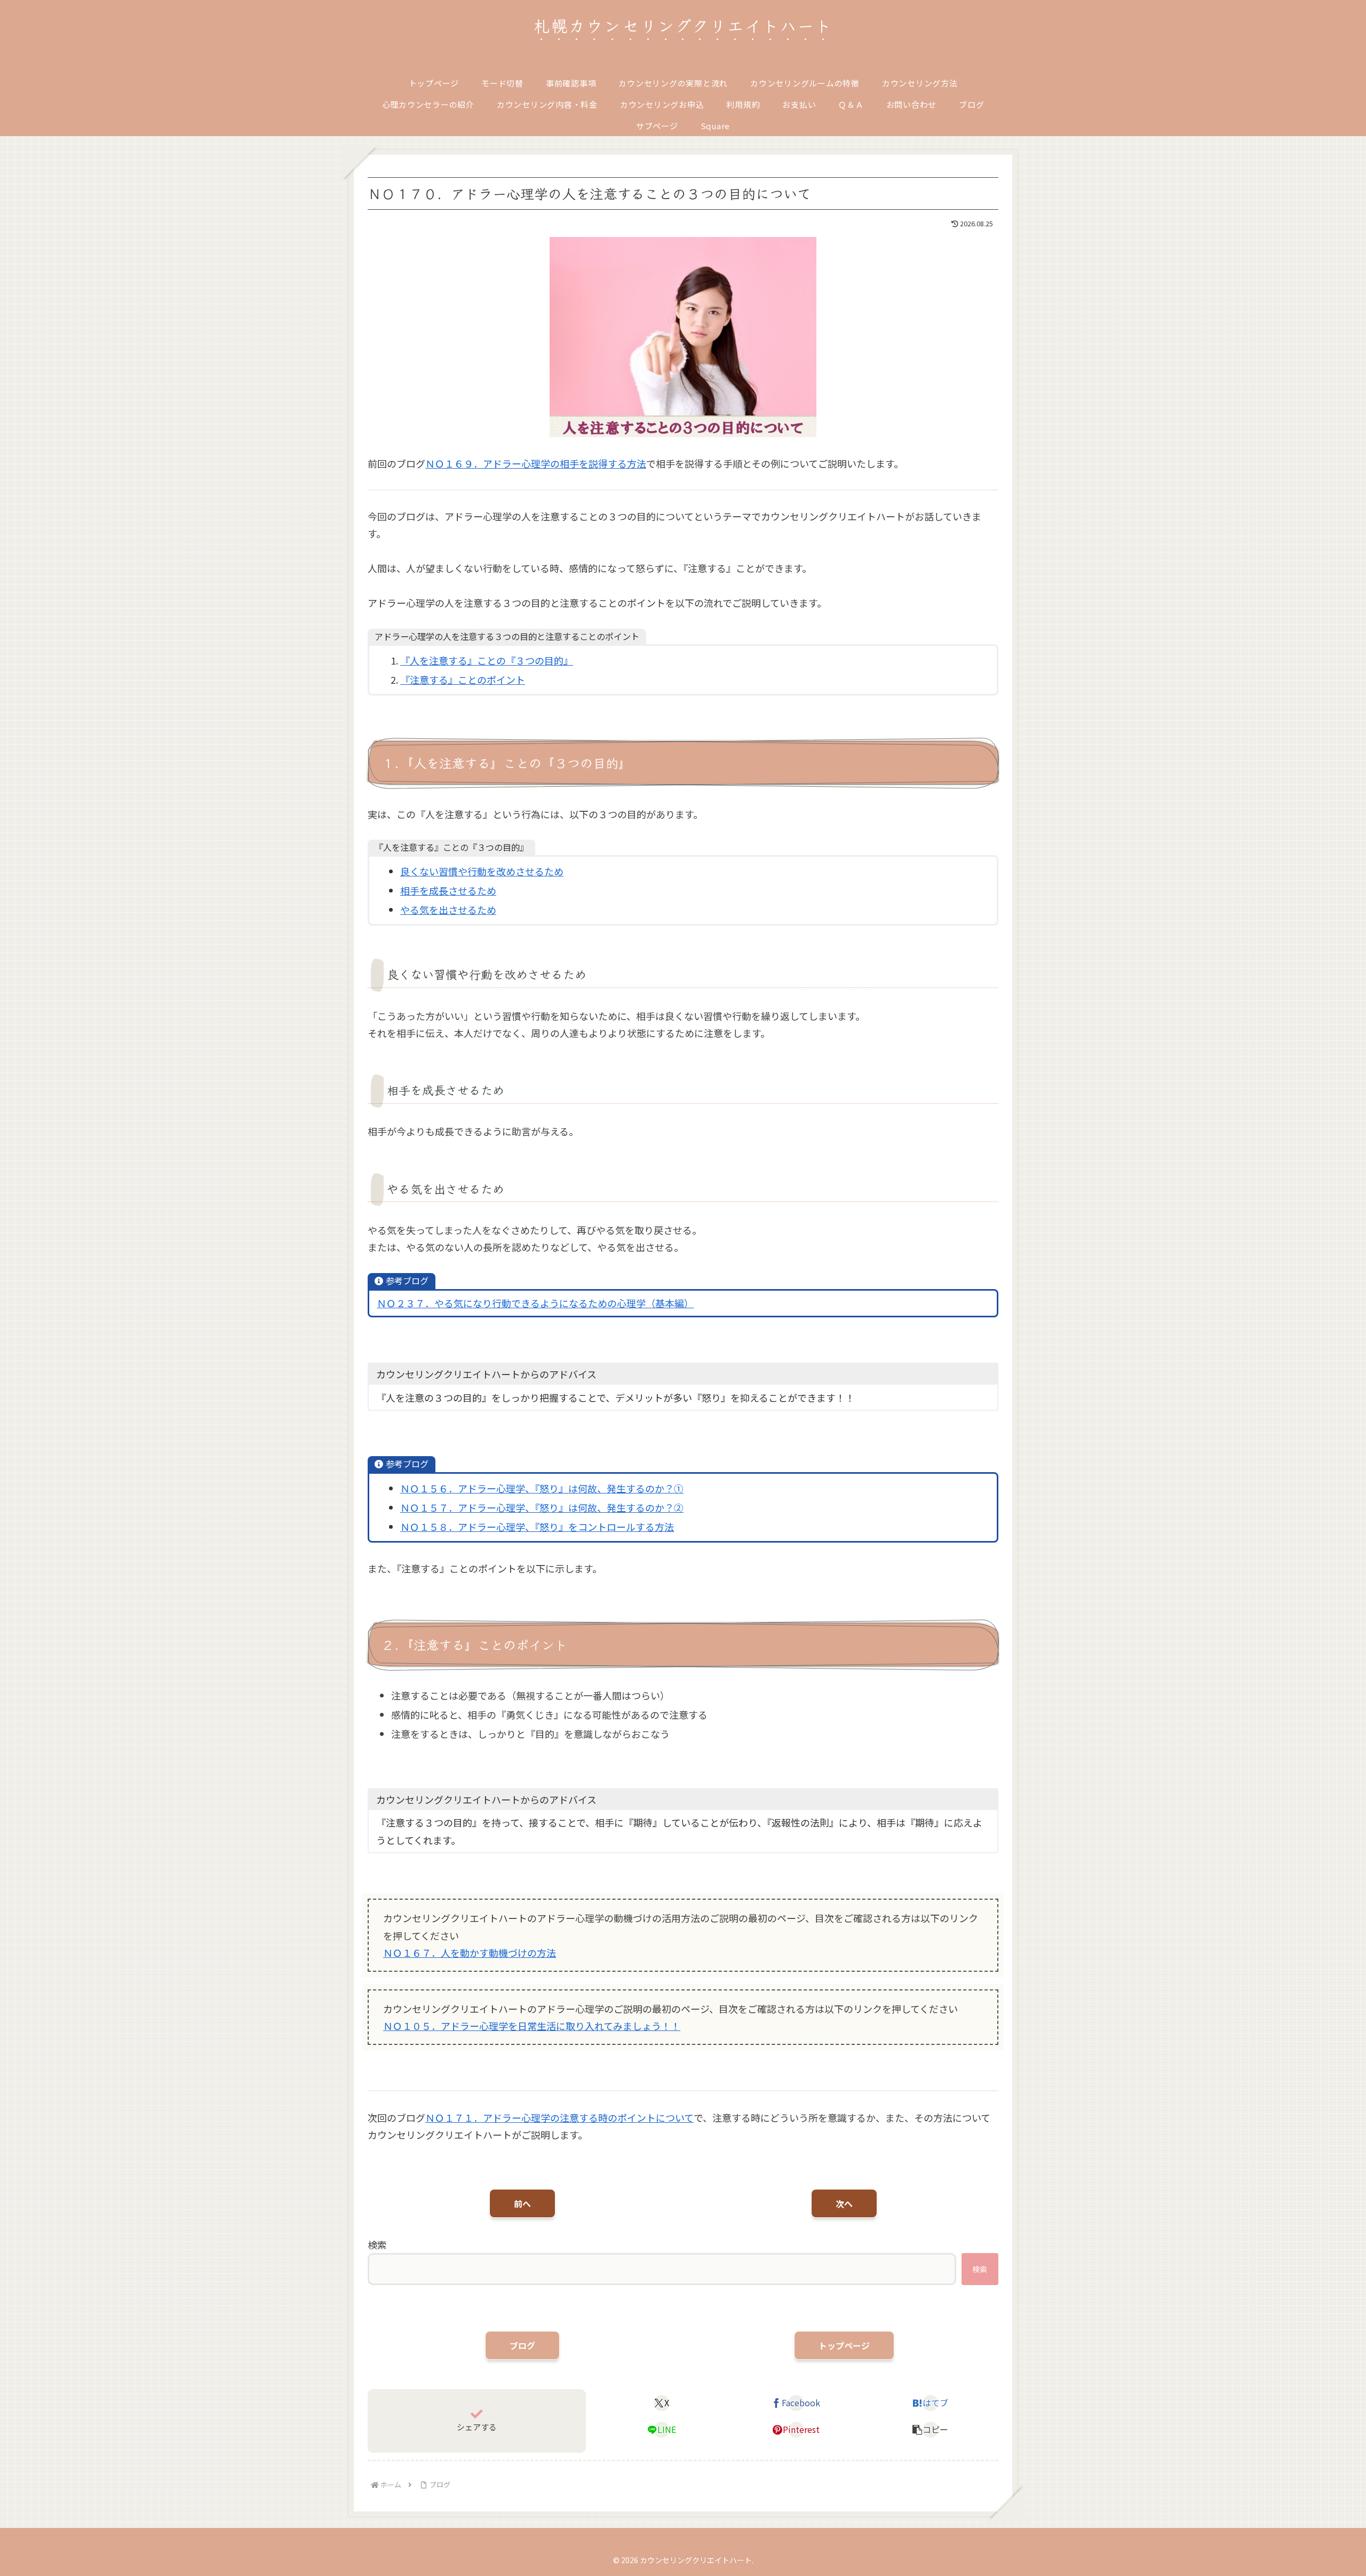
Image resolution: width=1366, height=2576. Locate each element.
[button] (931, 2430)
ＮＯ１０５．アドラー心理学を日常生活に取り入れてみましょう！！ (532, 2026)
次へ (844, 2203)
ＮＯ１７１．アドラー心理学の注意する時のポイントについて (559, 2117)
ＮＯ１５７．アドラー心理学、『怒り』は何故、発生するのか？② (542, 1507)
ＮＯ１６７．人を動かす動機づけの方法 (470, 1953)
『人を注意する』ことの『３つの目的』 (487, 660)
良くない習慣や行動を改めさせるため (482, 871)
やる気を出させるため (448, 910)
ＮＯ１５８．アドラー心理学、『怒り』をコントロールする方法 (537, 1527)
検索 (377, 2245)
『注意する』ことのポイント (463, 679)
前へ (522, 2203)
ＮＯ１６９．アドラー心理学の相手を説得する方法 (536, 463)
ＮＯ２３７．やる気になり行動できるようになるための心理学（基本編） (535, 1303)
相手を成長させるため (448, 890)
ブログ (522, 2345)
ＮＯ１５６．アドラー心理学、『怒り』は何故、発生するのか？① (542, 1488)
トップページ (844, 2345)
